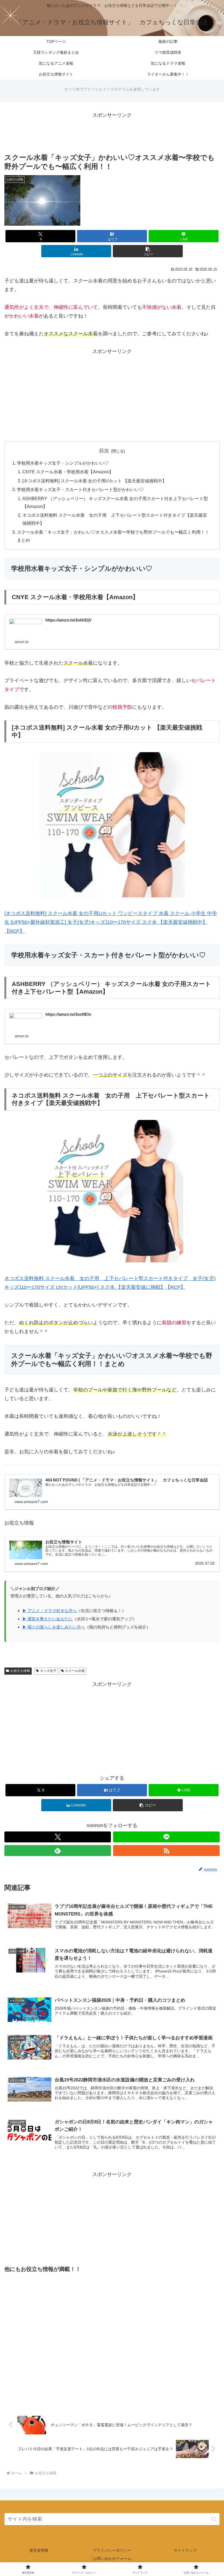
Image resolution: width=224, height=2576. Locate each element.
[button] (148, 251)
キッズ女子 (48, 1671)
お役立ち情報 (20, 1671)
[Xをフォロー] (58, 1837)
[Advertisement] (112, 132)
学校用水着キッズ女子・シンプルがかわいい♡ (63, 463)
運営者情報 (39, 2550)
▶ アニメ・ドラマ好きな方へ (50, 1611)
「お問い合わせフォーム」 (112, 2559)
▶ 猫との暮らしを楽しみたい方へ (54, 1627)
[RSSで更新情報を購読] (166, 1851)
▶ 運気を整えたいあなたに (48, 1619)
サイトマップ (185, 2550)
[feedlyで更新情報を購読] (58, 1851)
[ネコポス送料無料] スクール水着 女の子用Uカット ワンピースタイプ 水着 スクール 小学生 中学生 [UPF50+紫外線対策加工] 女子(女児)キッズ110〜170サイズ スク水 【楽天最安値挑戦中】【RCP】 (111, 922)
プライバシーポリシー (112, 2550)
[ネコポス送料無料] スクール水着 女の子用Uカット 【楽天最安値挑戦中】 (95, 481)
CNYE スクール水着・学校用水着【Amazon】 (68, 472)
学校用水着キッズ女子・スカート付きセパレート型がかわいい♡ (80, 489)
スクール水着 (75, 1671)
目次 (104, 451)
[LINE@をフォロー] (166, 1837)
